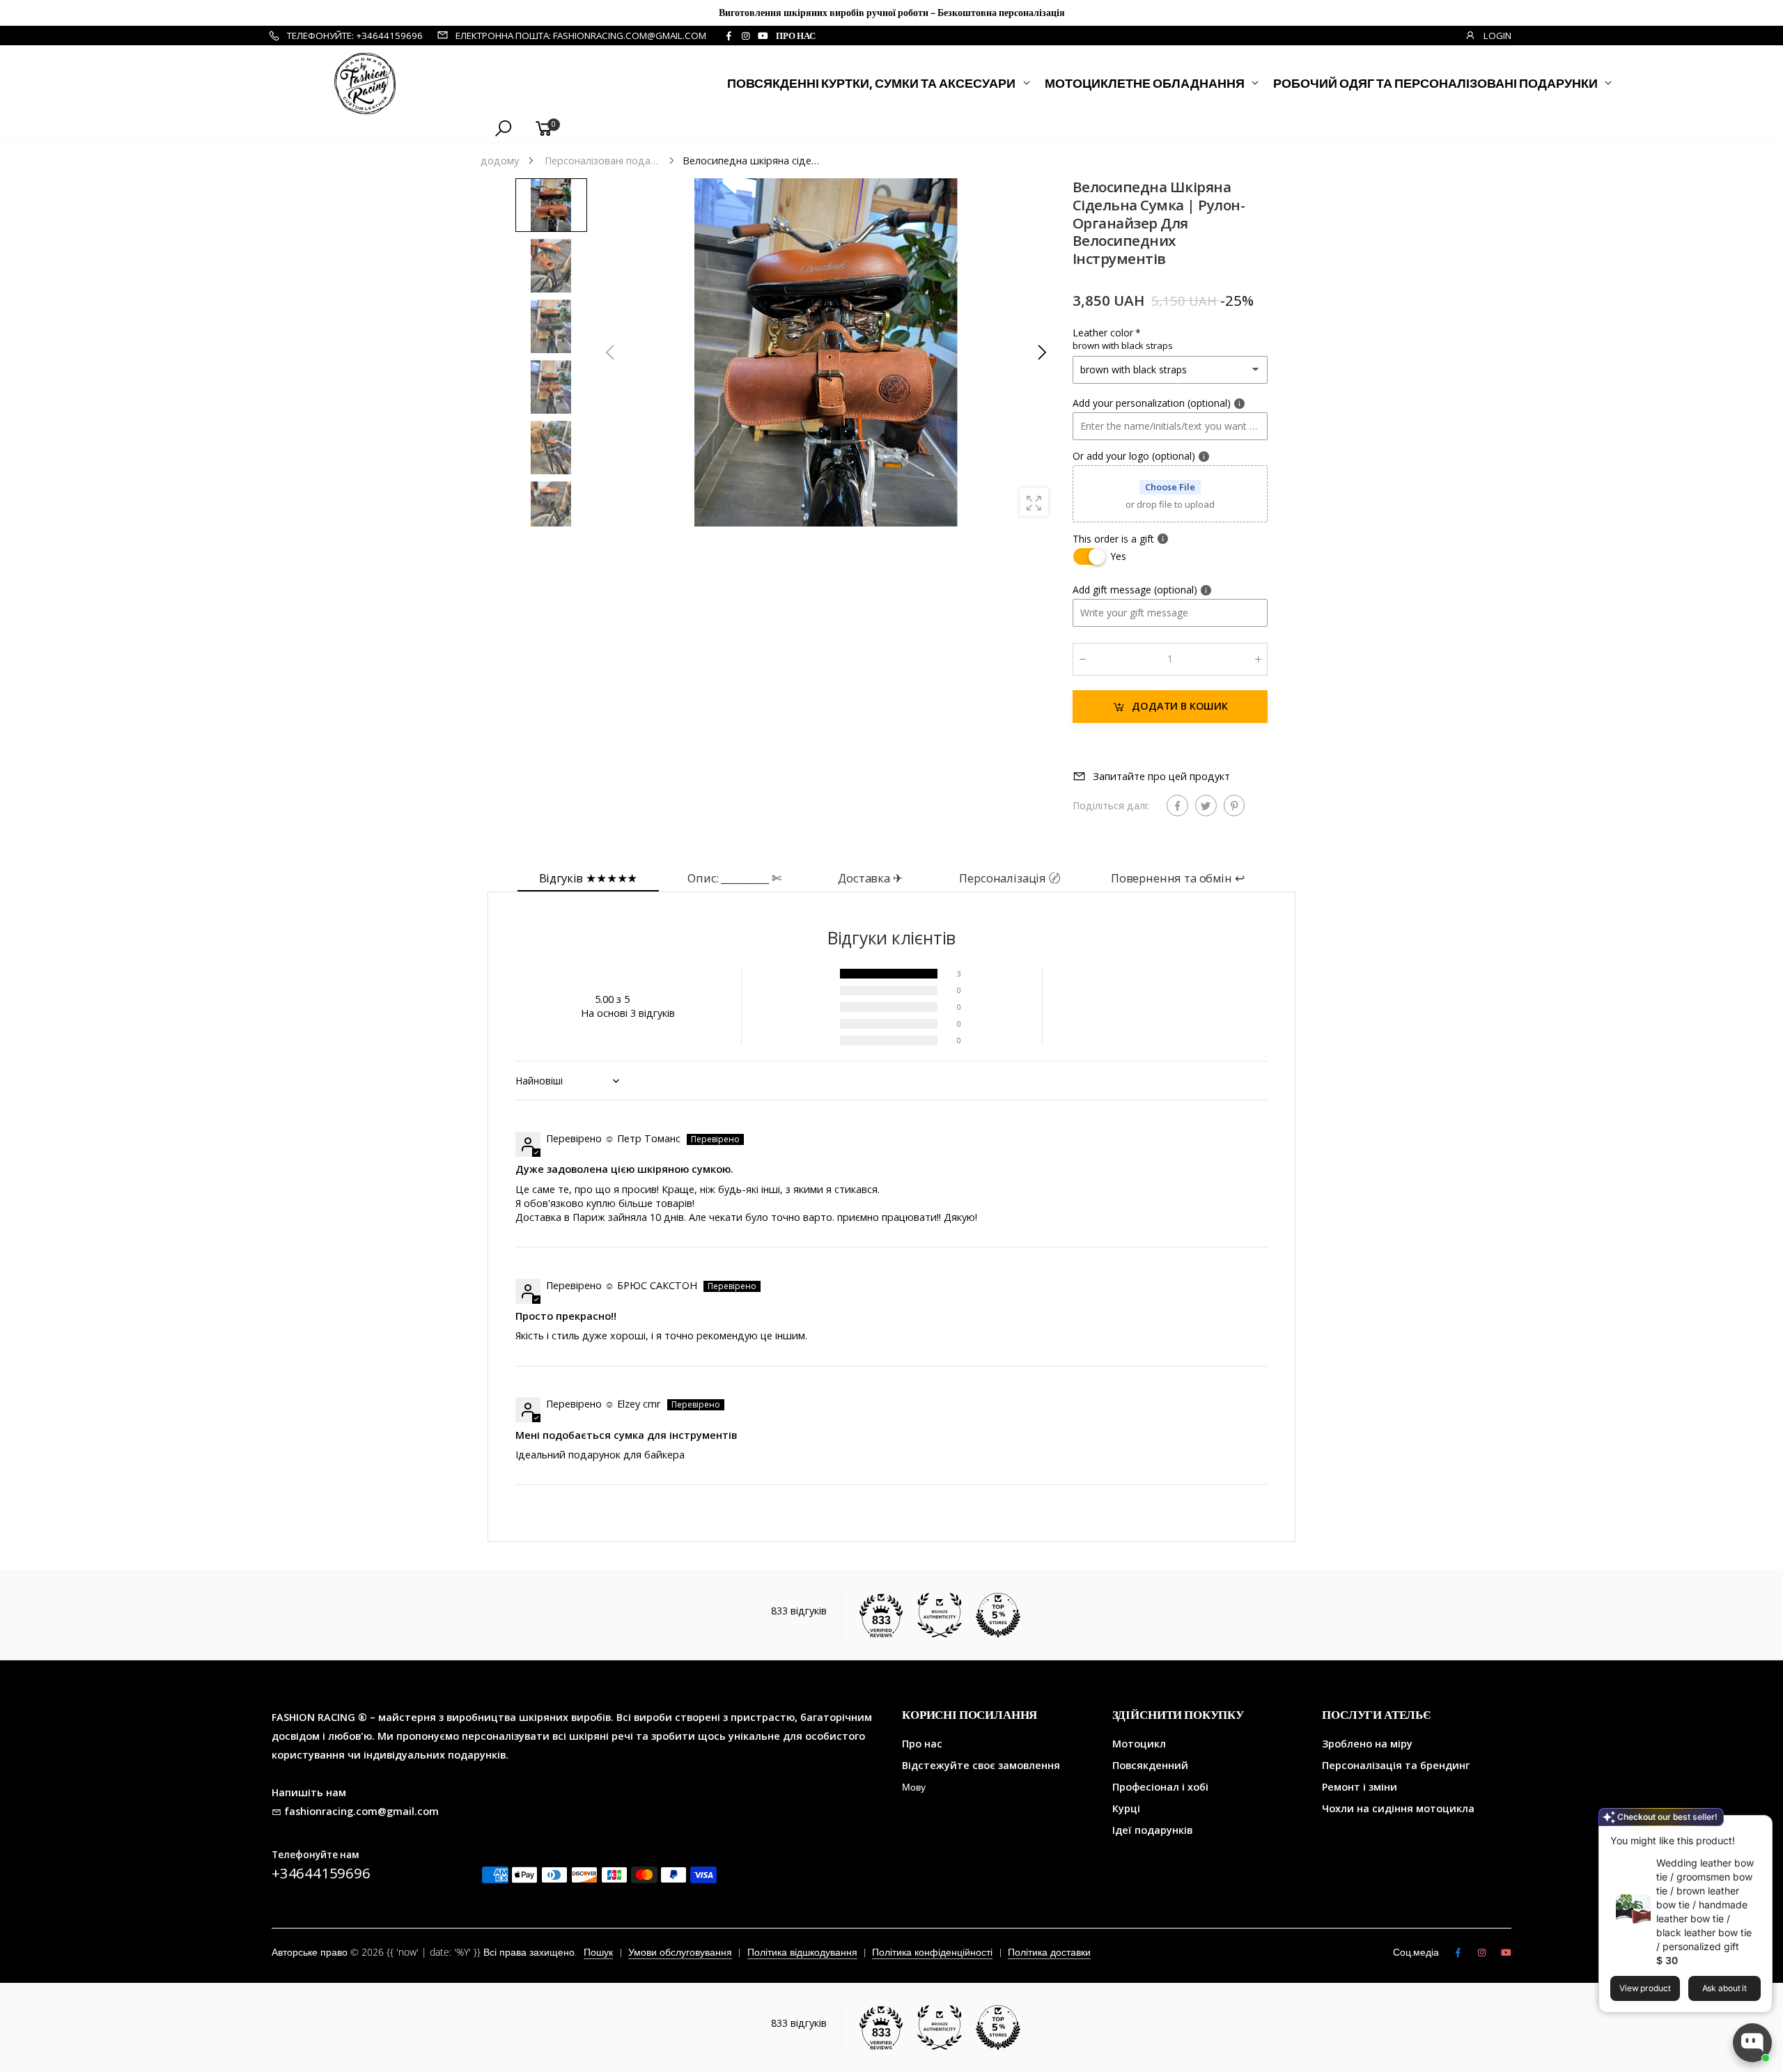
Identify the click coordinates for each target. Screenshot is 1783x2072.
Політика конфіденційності (932, 1952)
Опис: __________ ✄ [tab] (734, 878)
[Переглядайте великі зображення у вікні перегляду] (1034, 502)
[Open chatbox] (1752, 2043)
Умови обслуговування (680, 1952)
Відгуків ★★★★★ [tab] (589, 878)
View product (1645, 1988)
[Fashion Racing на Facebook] (729, 36)
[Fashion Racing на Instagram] (745, 36)
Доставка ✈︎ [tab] (870, 878)
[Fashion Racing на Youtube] (763, 36)
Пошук (598, 1952)
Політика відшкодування (802, 1952)
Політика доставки (1049, 1952)
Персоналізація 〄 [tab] (1010, 878)
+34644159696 (321, 1873)
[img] (521, 1118)
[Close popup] (1757, 1828)
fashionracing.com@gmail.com (361, 1811)
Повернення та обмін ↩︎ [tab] (1178, 878)
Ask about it (1725, 1988)
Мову (914, 1787)
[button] (1041, 352)
